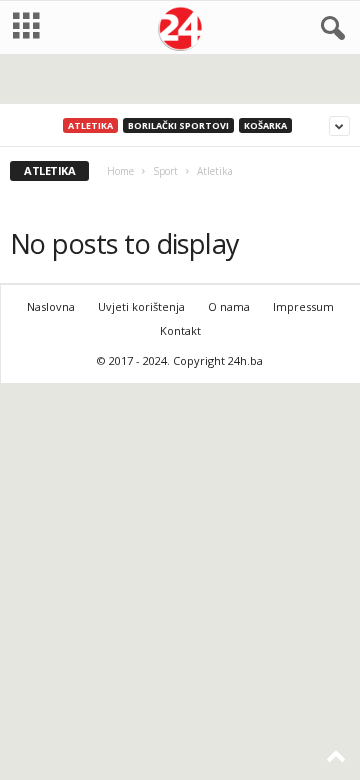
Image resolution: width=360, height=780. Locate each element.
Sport (165, 171)
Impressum (303, 306)
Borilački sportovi (178, 125)
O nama (229, 306)
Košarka (265, 125)
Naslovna (51, 306)
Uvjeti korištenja (141, 306)
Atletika (90, 125)
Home (120, 171)
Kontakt (180, 330)
